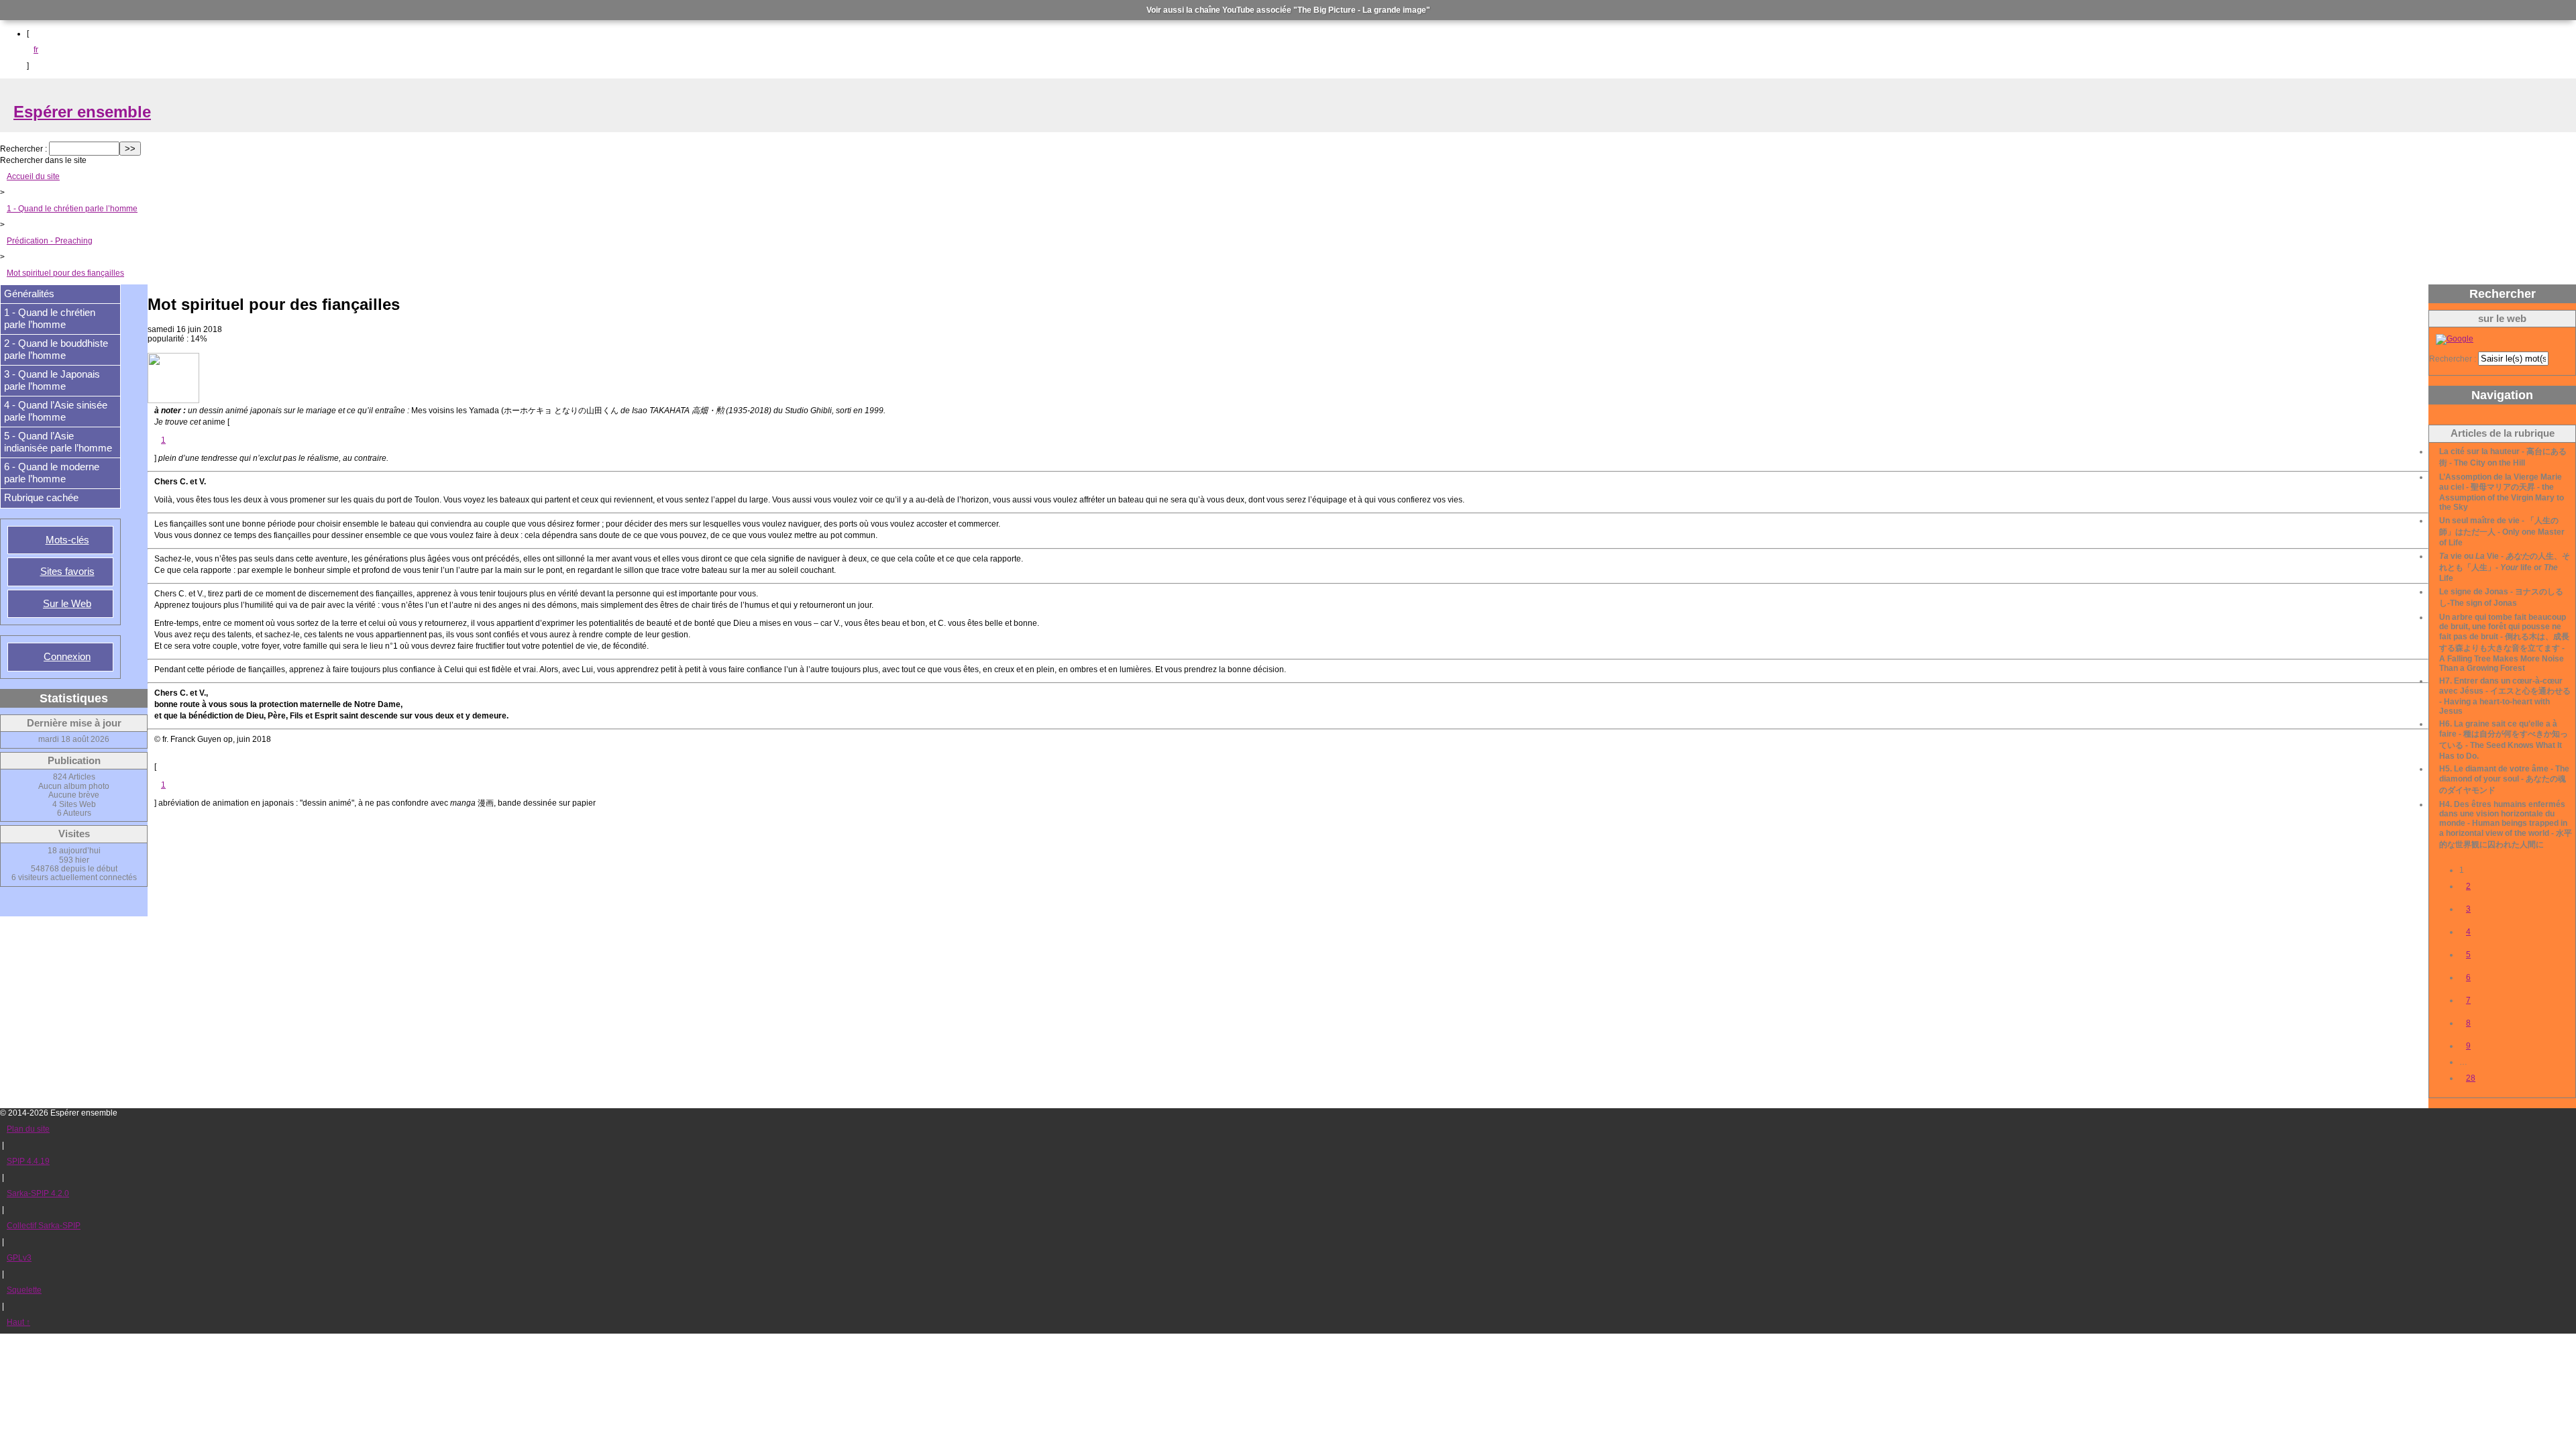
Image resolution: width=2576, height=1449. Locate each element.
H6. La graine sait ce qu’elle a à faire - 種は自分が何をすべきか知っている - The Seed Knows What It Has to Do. (2504, 740)
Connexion (67, 657)
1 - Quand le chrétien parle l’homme (72, 209)
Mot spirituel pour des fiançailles (65, 273)
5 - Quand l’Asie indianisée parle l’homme (58, 442)
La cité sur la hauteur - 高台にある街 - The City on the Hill (2503, 457)
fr (36, 50)
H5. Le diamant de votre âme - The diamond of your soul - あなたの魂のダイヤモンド (2504, 780)
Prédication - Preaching (50, 241)
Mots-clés (67, 540)
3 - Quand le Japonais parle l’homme (52, 380)
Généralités (29, 294)
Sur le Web (67, 604)
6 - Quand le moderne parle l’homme (52, 473)
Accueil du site (33, 176)
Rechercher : (23, 149)
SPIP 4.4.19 (28, 1161)
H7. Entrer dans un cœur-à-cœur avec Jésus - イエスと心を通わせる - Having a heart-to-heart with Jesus (2505, 696)
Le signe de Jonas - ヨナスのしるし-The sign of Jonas (2501, 597)
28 (2471, 1078)
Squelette (24, 1290)
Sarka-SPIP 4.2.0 (38, 1193)
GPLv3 (19, 1258)
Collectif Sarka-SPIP (44, 1226)
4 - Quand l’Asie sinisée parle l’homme (56, 411)
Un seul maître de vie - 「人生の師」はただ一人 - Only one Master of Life (2502, 532)
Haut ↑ (18, 1322)
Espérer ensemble (82, 112)
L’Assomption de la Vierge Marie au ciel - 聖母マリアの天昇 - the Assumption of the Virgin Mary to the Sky (2502, 492)
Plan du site (28, 1129)
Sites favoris (67, 572)
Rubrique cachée (41, 498)
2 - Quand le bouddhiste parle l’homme (56, 350)
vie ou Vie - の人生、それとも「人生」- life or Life (2505, 567)
